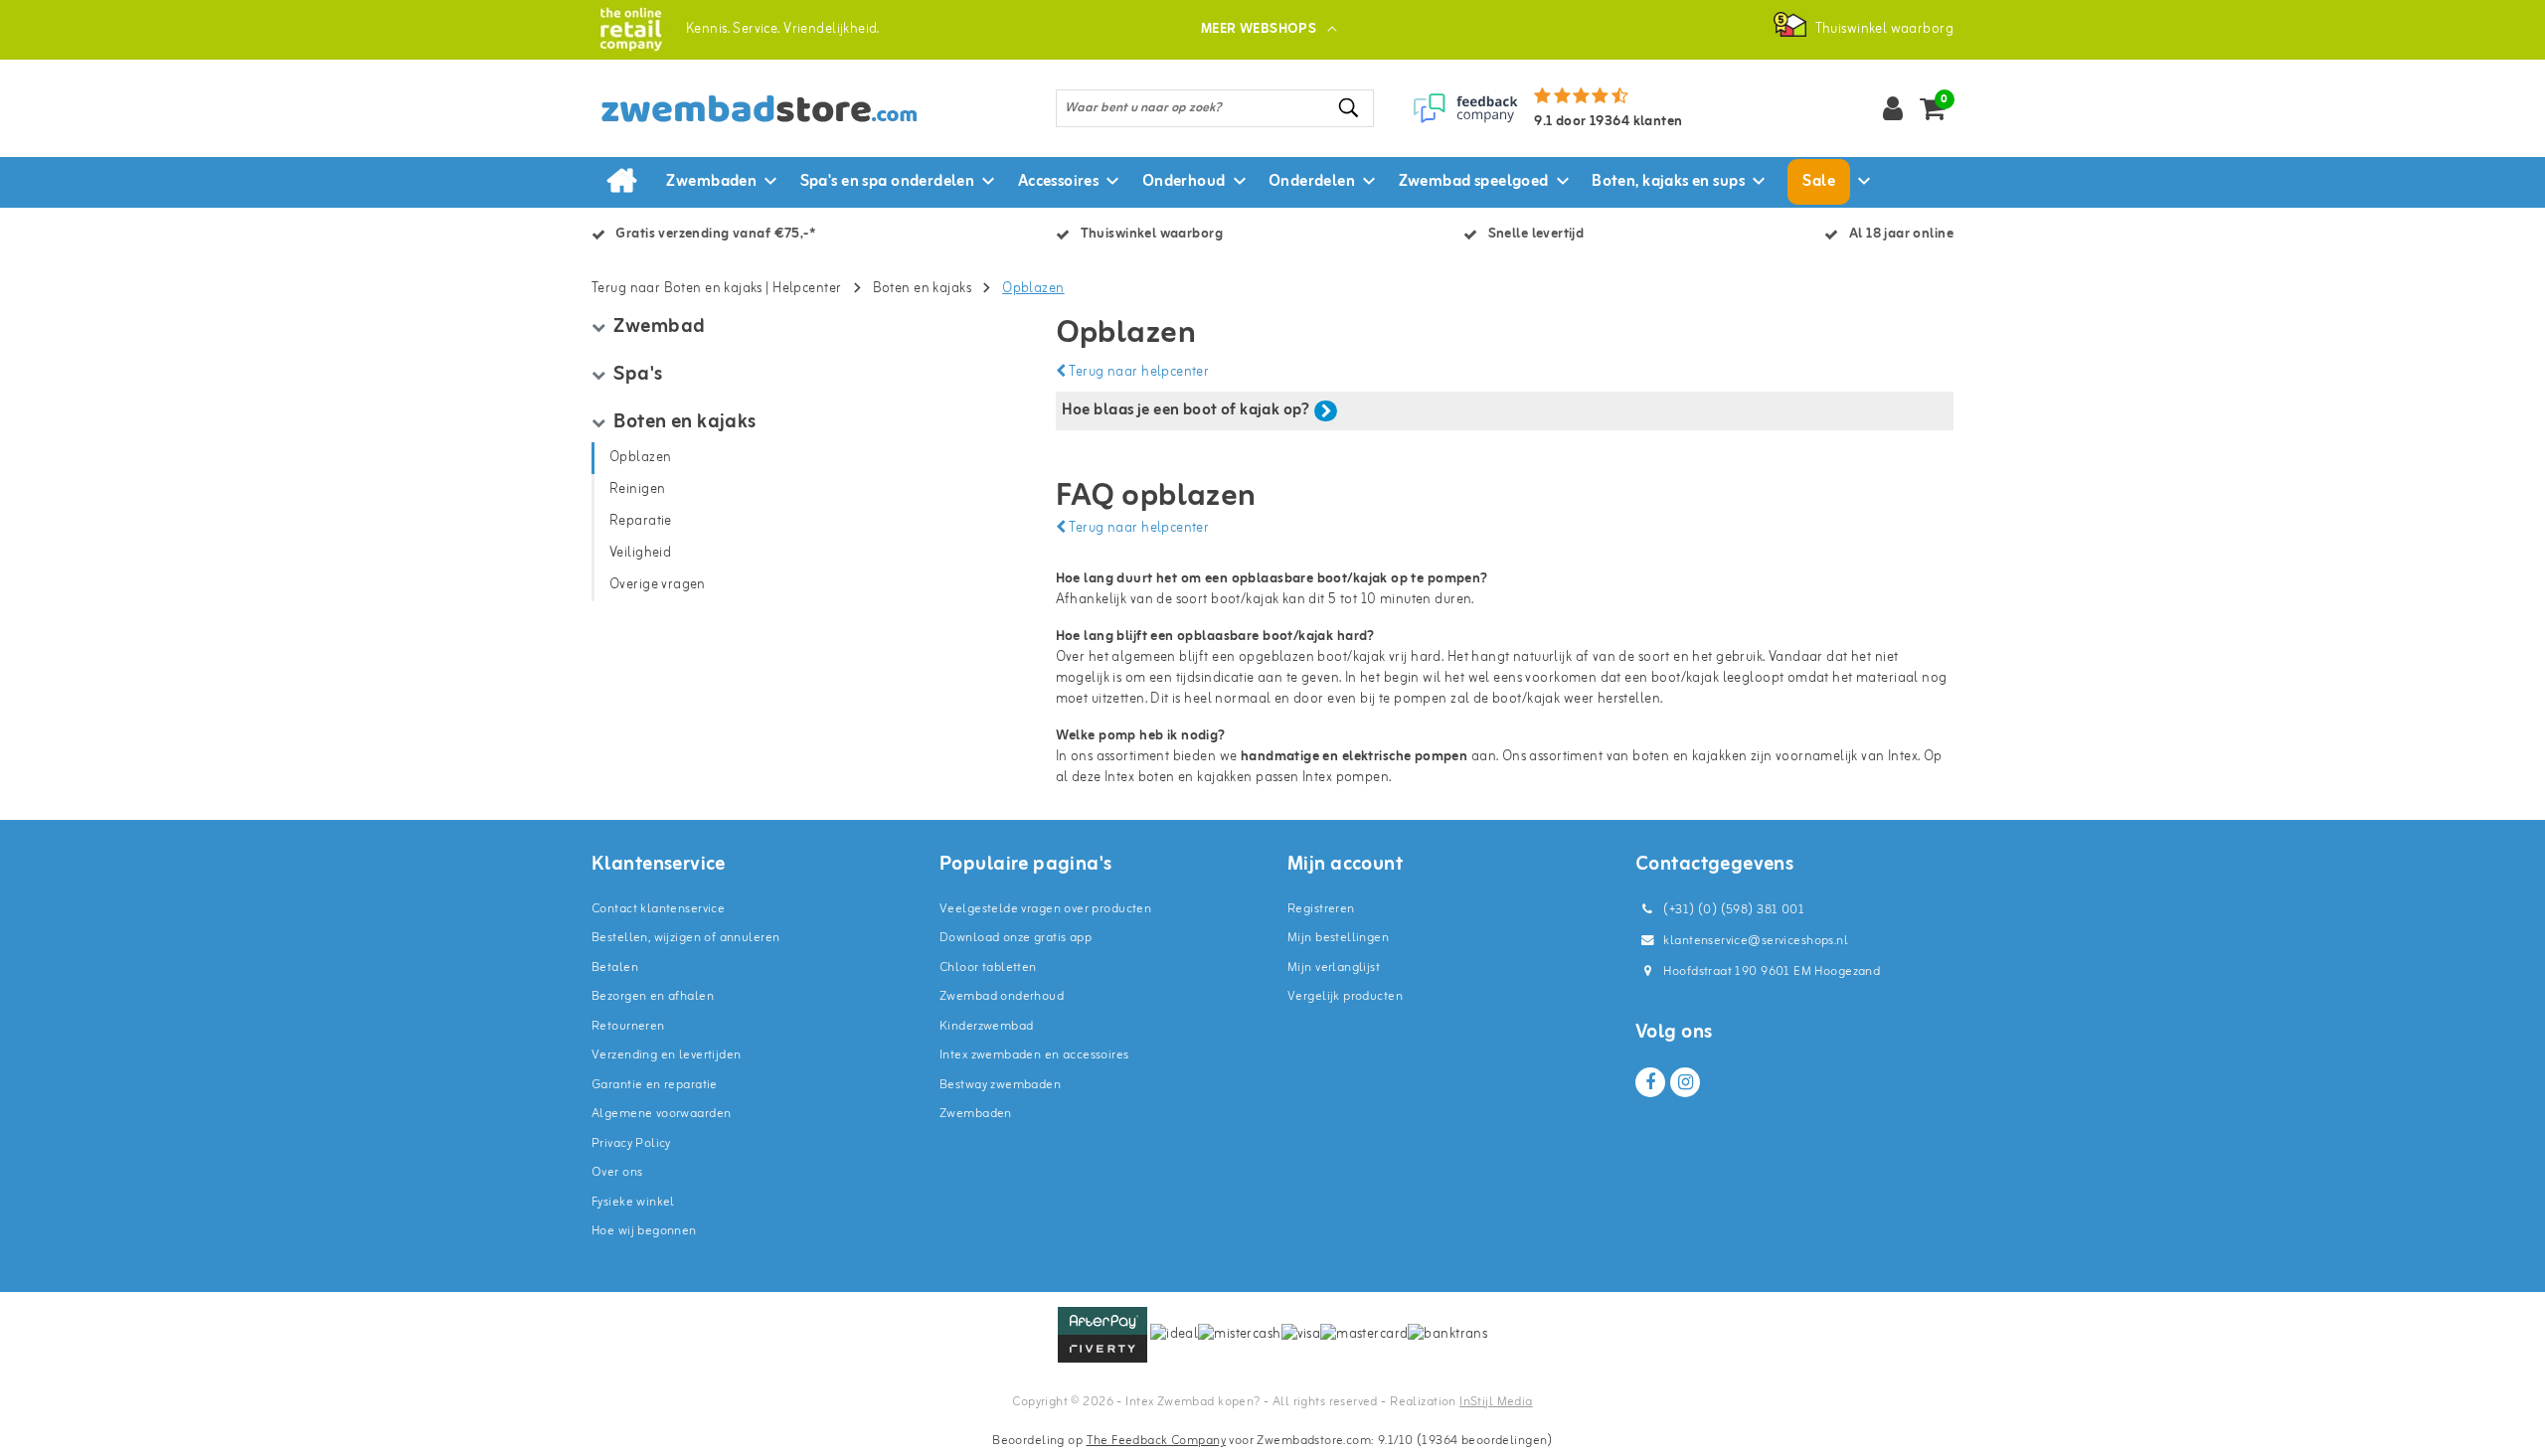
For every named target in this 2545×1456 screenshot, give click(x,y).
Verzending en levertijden (667, 1055)
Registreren (1321, 909)
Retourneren (628, 1026)
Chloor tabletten (988, 968)
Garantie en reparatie (655, 1085)
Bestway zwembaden (1000, 1085)
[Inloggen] (1893, 108)
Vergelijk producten (1345, 996)
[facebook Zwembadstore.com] (1650, 1082)
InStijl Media (1496, 1402)
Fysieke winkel (633, 1202)
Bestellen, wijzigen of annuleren (685, 938)
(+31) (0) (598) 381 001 (1732, 910)
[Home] (621, 182)
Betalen (615, 968)
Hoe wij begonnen (644, 1231)
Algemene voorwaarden (661, 1114)
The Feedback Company (1156, 1441)
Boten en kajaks (922, 289)
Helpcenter (807, 289)
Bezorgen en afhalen (653, 996)
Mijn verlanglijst (1334, 968)
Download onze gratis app (1016, 938)
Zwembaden (976, 1114)
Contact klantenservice (658, 909)
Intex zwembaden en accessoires (1034, 1055)
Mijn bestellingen (1338, 938)
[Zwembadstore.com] (631, 29)
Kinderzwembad (986, 1026)
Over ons (617, 1172)
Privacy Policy (631, 1143)
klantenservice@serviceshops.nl (1756, 941)
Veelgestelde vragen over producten (1045, 909)
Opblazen (1033, 289)
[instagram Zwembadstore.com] (1685, 1082)
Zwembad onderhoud (1002, 996)
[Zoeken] (1350, 108)
